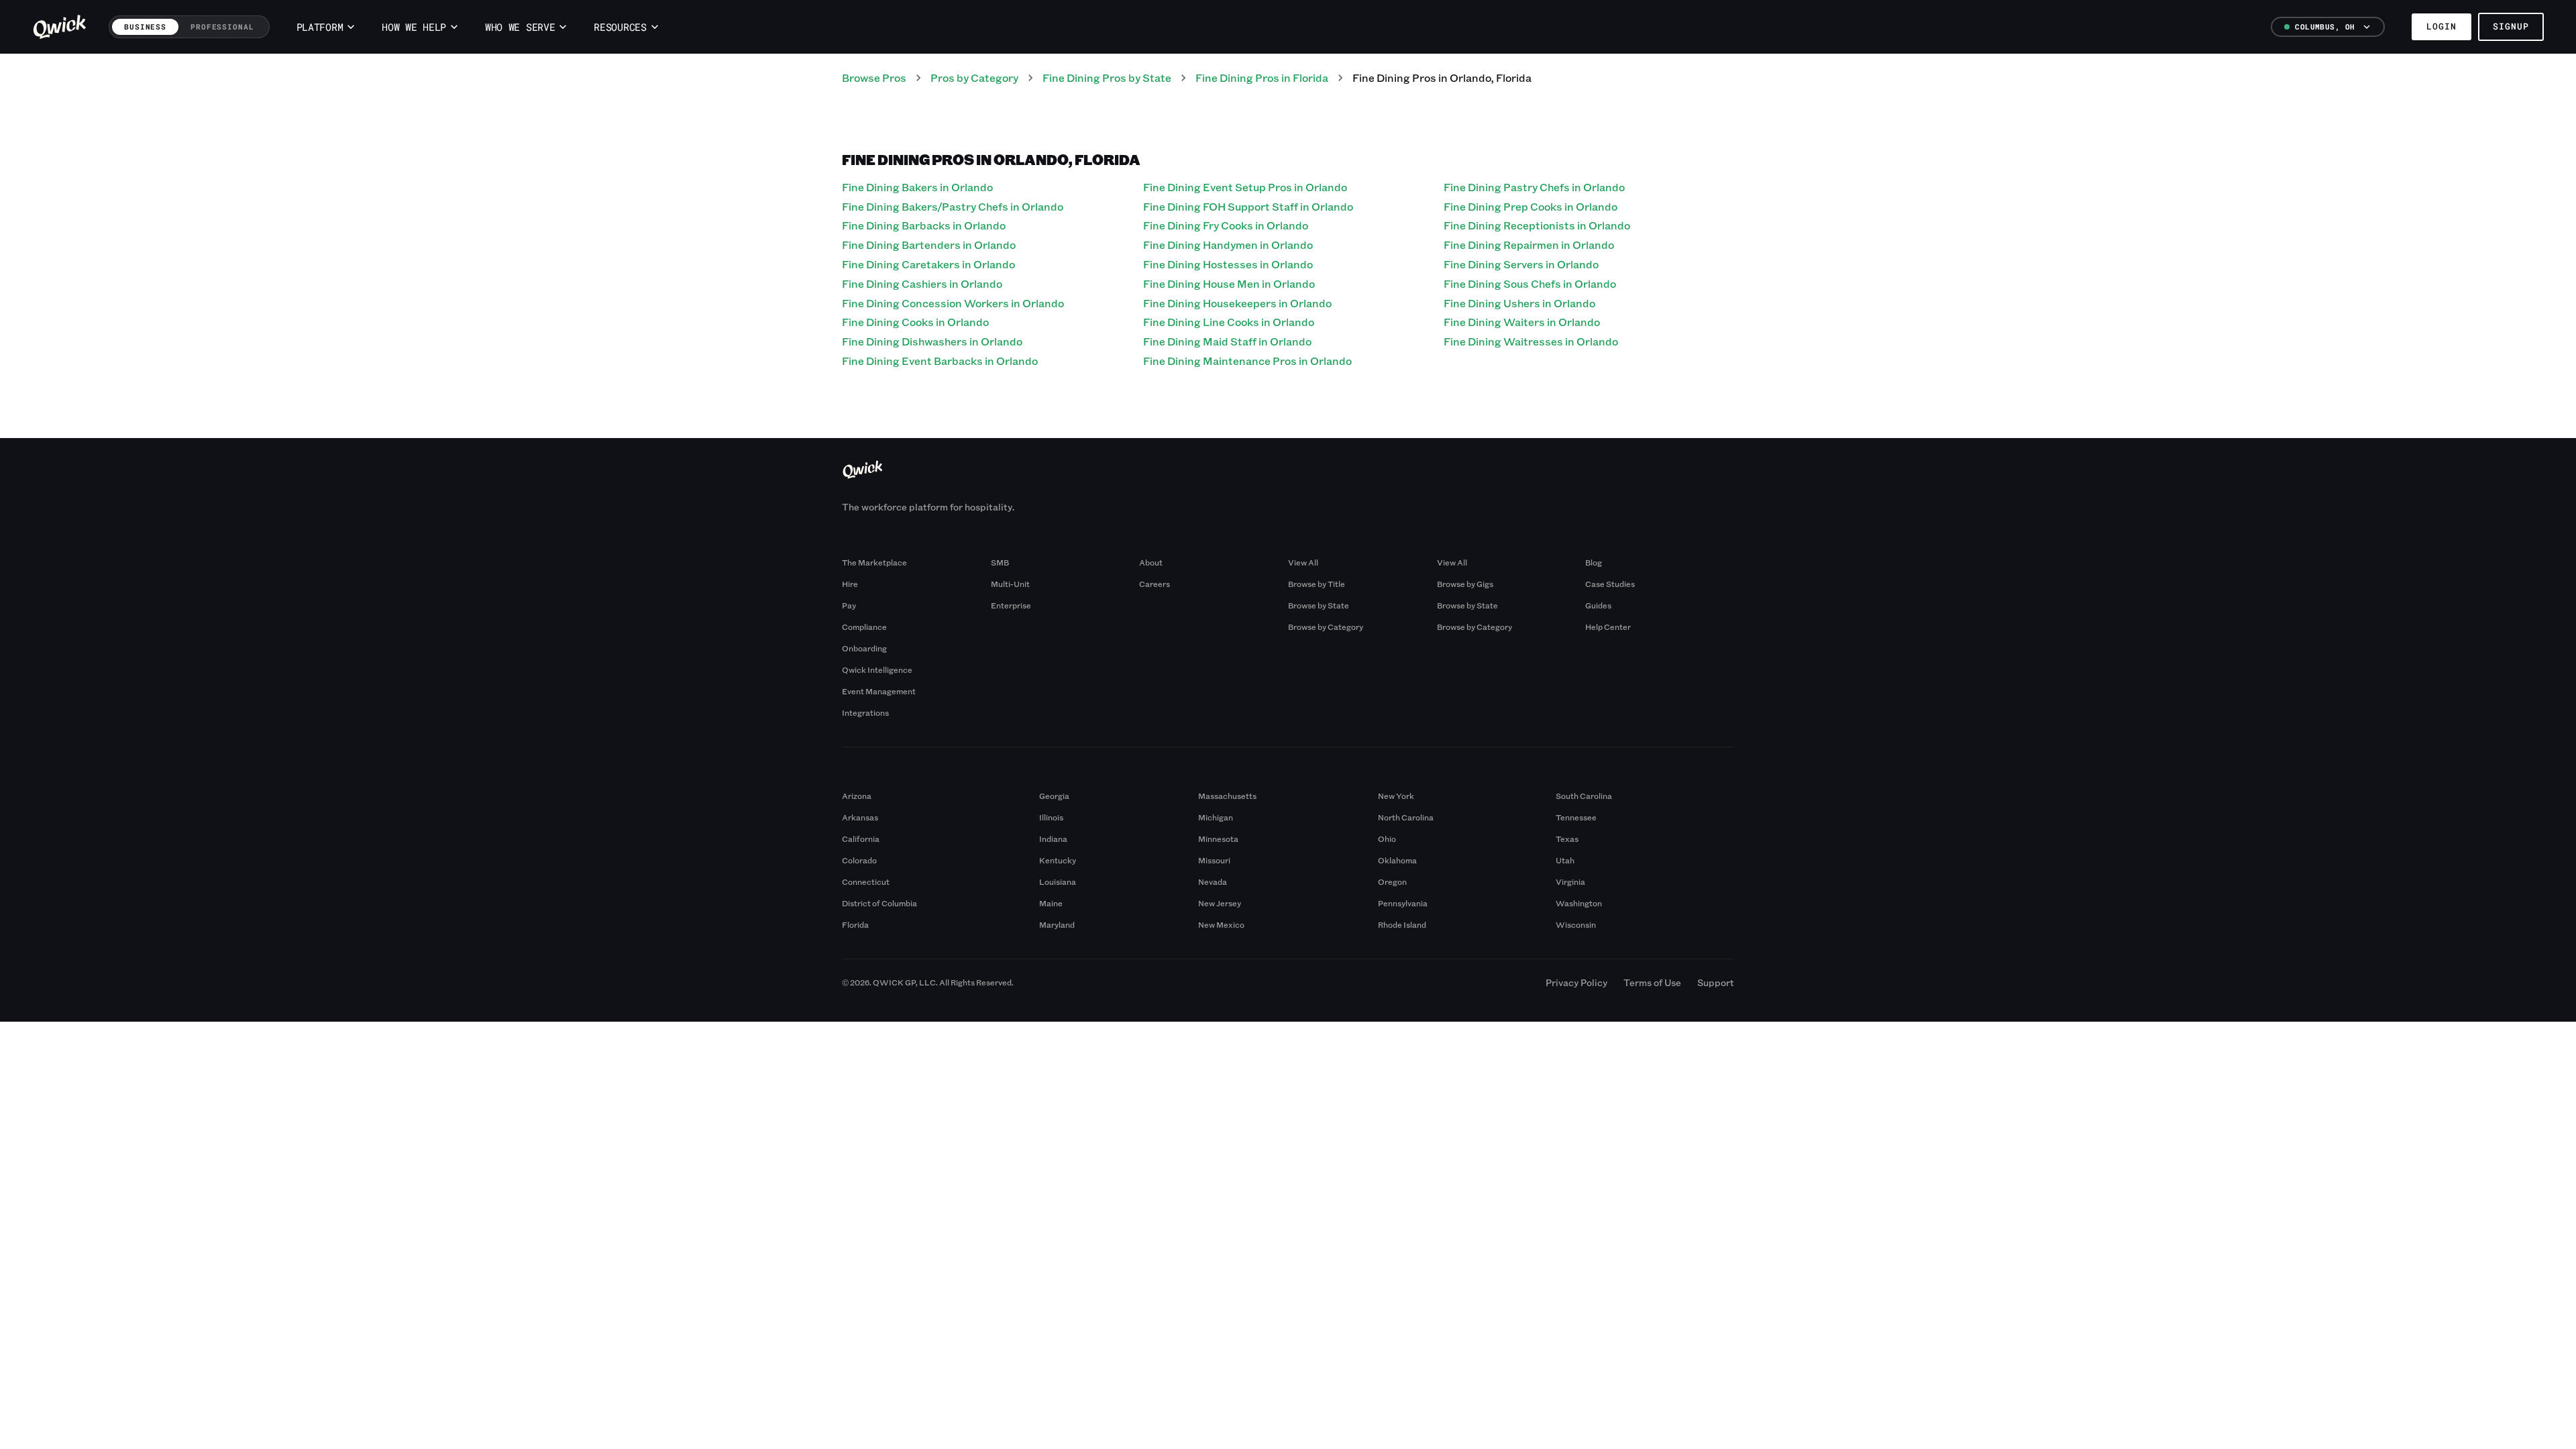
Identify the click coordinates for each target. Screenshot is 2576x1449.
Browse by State (1319, 605)
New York (1396, 796)
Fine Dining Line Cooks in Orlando (1229, 322)
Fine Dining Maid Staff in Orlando (1227, 341)
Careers (1155, 584)
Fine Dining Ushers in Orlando (1519, 303)
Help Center (1608, 627)
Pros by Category (974, 77)
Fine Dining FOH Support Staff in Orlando (1248, 206)
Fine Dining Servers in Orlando (1521, 264)
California (861, 839)
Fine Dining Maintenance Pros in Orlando (1247, 361)
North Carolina (1406, 817)
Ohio (1387, 839)
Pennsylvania (1403, 903)
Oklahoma (1397, 860)
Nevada (1213, 881)
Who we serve (520, 27)
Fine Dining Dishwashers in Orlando (932, 341)
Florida (855, 924)
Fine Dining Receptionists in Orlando (1537, 225)
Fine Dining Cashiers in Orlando (922, 283)
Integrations (865, 712)
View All (1303, 562)
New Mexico (1221, 924)
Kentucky (1058, 860)
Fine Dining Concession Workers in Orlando (953, 303)
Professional (222, 26)
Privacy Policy (1576, 982)
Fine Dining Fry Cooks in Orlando (1226, 225)
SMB (1000, 562)
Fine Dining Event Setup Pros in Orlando (1245, 187)
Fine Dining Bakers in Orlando (917, 187)
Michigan (1216, 817)
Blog (1594, 562)
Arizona (857, 796)
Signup (2511, 26)
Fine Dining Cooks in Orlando (915, 322)
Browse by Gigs (1465, 584)
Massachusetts (1227, 796)
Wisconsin (1576, 924)
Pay (849, 605)
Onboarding (864, 648)
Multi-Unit (1010, 584)
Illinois (1051, 817)
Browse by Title (1317, 584)
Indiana (1053, 839)
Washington (1579, 903)
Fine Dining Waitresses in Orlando (1531, 341)
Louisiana (1058, 881)
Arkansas (860, 817)
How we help (414, 27)
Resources (620, 27)
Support (1716, 982)
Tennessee (1576, 817)
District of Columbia (879, 903)
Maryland (1057, 924)
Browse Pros (874, 77)
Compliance (864, 627)
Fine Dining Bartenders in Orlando (929, 245)
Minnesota (1218, 839)
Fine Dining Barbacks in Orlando (924, 225)
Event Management (879, 691)
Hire (850, 584)
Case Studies (1610, 584)
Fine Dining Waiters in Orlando (1522, 322)
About (1151, 562)
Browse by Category (1326, 627)
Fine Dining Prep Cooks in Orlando (1531, 206)
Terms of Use (1652, 982)
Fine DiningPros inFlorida (1262, 77)
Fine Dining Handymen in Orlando (1228, 245)
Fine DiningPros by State (1107, 77)
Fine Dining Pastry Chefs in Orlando (1534, 187)
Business (145, 26)
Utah (1565, 860)
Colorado (859, 860)
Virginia (1570, 881)
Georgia (1054, 796)
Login (2441, 26)
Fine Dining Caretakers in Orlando (928, 264)
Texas (1567, 839)
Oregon (1392, 881)
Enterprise (1011, 605)
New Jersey (1220, 903)
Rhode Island (1402, 924)
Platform (320, 27)
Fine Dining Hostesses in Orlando (1228, 264)
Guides (1598, 605)
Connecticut (866, 881)
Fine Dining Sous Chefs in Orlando (1530, 283)
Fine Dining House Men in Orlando (1229, 283)
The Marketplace (874, 562)
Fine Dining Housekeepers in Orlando (1237, 303)
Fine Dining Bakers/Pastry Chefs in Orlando (953, 206)
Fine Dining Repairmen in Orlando (1529, 245)
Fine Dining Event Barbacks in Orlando (940, 361)
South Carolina (1584, 796)
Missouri (1214, 860)
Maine (1051, 903)
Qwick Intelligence (877, 669)
